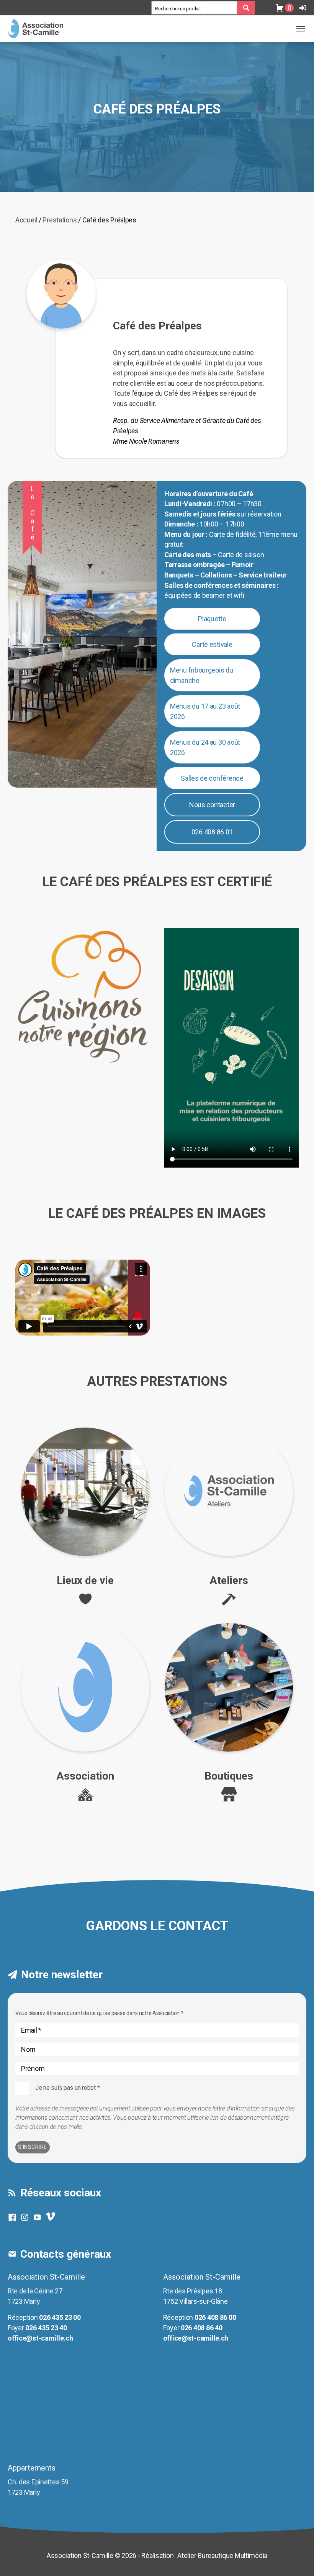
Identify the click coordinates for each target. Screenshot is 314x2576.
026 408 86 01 (212, 832)
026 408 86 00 (215, 2317)
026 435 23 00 (60, 2317)
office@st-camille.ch (40, 2338)
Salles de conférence (212, 778)
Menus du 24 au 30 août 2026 (205, 747)
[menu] (301, 29)
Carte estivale (212, 644)
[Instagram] (27, 2217)
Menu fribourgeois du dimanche (202, 675)
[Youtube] (39, 2217)
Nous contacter (212, 805)
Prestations (60, 220)
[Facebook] (14, 2217)
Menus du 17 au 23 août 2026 (205, 711)
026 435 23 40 (46, 2328)
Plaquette (212, 619)
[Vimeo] (52, 2219)
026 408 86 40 (202, 2328)
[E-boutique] (265, 8)
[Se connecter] (303, 8)
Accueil (26, 220)
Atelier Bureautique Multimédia (222, 2555)
